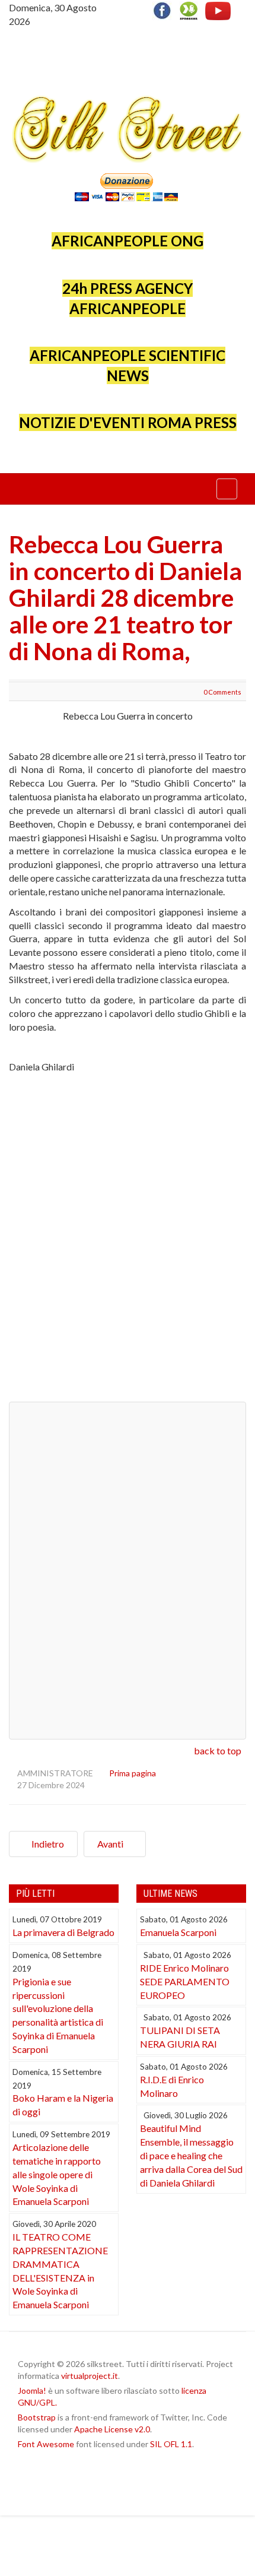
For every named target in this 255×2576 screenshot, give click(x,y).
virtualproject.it (90, 2376)
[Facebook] (165, 9)
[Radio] (189, 9)
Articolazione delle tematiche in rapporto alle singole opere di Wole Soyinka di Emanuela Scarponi (57, 2174)
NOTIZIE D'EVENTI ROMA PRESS (128, 422)
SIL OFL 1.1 (171, 2444)
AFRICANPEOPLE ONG (128, 241)
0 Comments (222, 692)
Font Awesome (46, 2444)
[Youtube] (218, 9)
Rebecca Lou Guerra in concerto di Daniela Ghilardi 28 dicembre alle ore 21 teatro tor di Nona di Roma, (125, 598)
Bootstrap (37, 2417)
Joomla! (32, 2390)
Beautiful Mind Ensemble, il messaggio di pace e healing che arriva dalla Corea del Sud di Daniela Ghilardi (191, 2155)
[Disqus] (128, 1243)
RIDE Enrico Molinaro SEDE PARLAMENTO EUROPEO (185, 1981)
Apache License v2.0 (112, 2429)
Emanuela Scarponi (178, 1932)
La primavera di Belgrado (63, 1932)
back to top (218, 1750)
